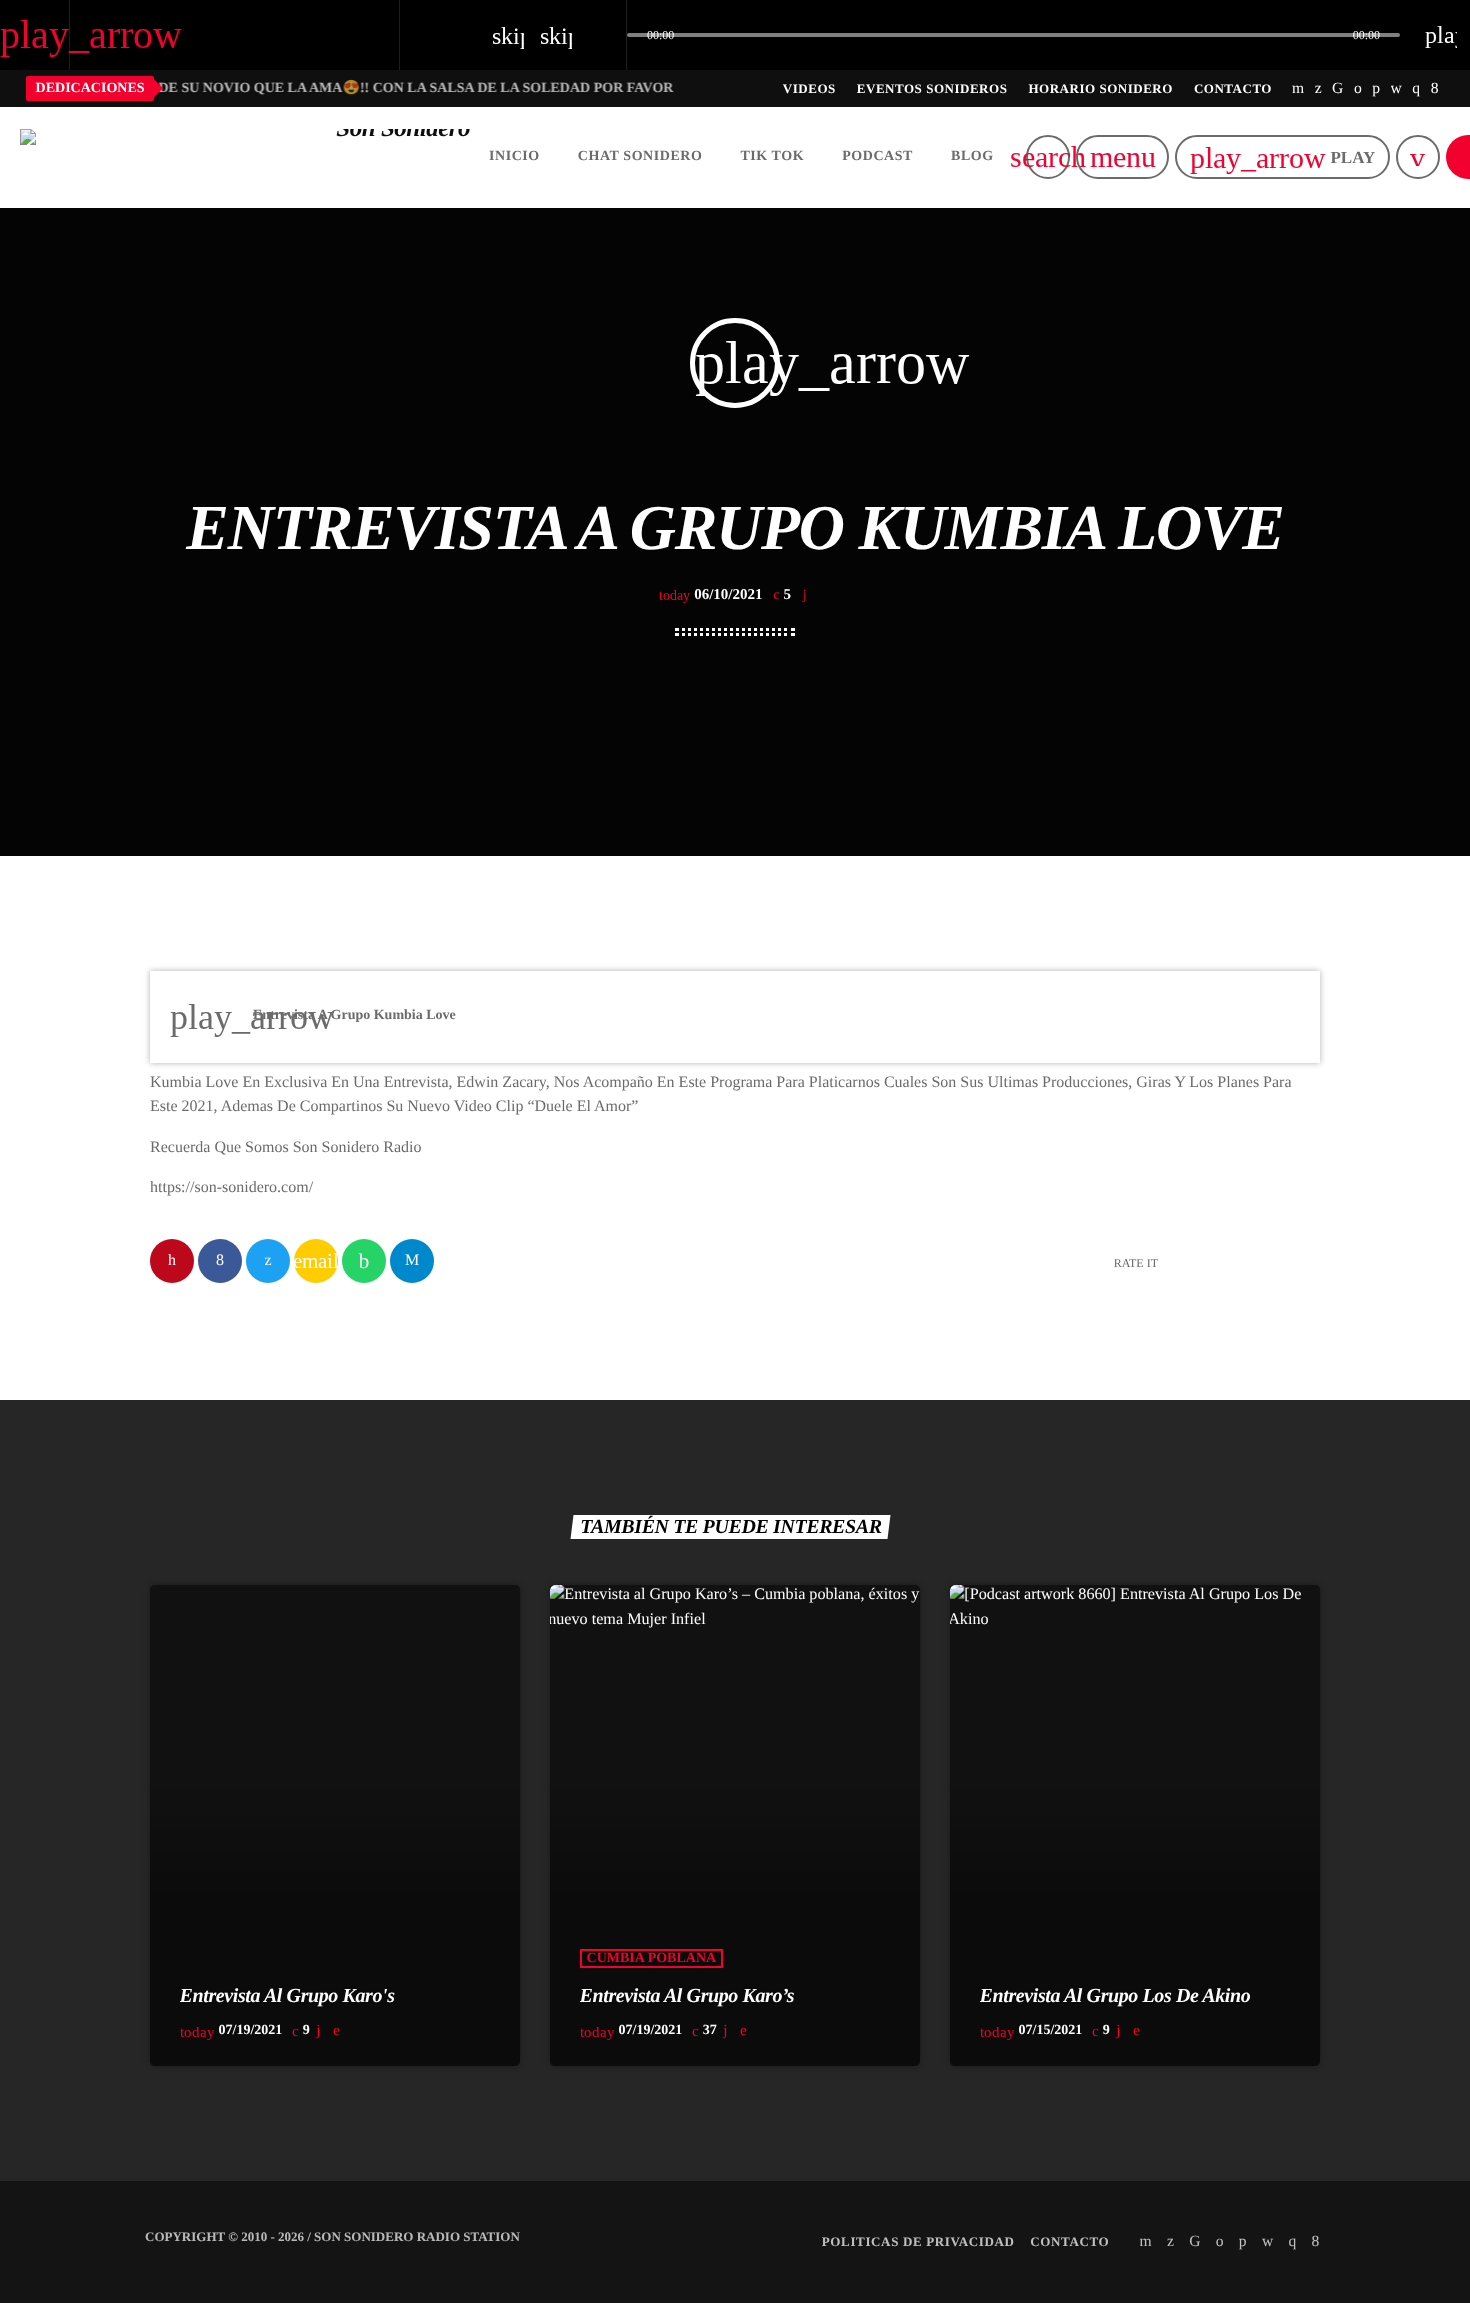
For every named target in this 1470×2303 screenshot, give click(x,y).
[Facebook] (1435, 88)
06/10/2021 (712, 595)
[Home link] (245, 157)
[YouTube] (1298, 88)
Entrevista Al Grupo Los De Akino (1115, 1996)
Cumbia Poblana (652, 1958)
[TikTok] (1338, 88)
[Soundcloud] (1376, 88)
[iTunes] (1397, 88)
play (1282, 157)
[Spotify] (1358, 88)
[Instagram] (1416, 88)
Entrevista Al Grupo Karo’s (687, 1996)
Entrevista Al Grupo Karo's (287, 1996)
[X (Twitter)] (1318, 88)
